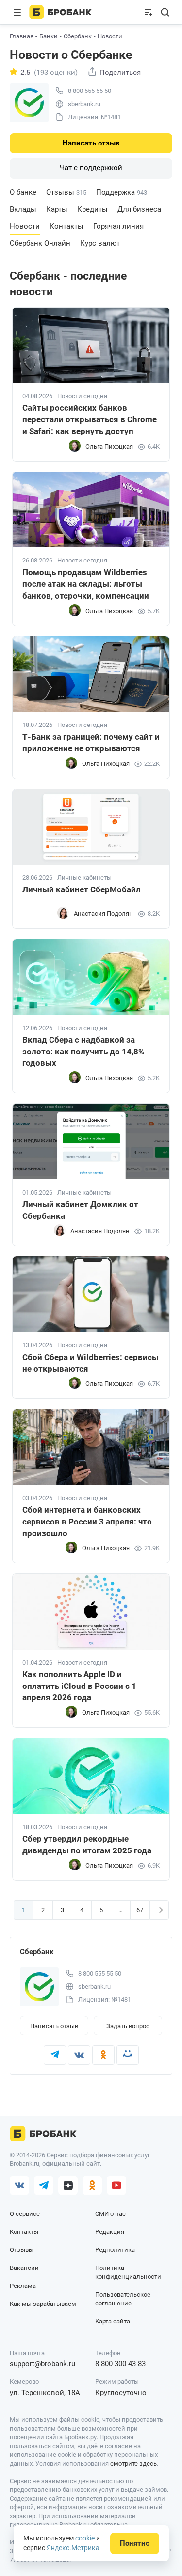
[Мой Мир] (128, 2055)
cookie (85, 2538)
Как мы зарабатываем (43, 2304)
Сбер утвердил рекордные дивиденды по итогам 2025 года (87, 1845)
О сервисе (25, 2214)
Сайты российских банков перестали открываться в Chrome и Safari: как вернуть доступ (90, 419)
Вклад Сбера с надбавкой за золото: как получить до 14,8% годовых (83, 1052)
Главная (22, 36)
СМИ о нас (110, 2214)
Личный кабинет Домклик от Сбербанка (80, 1210)
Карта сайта (113, 2321)
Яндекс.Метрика (73, 2548)
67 (140, 1910)
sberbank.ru (84, 104)
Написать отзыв (91, 143)
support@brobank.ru (42, 2364)
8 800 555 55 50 (90, 91)
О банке (23, 192)
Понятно (135, 2543)
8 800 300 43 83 (120, 2364)
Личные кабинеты (84, 878)
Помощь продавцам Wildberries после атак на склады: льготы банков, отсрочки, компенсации (86, 584)
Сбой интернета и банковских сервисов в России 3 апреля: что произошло (87, 1522)
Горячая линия (118, 226)
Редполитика (115, 2250)
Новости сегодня (82, 396)
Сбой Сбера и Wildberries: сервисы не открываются (91, 1363)
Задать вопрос (128, 2026)
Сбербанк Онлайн (40, 243)
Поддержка (122, 192)
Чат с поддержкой (91, 168)
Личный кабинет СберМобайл (82, 889)
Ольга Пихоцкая (109, 446)
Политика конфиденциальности (128, 2272)
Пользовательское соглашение (123, 2299)
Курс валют (100, 243)
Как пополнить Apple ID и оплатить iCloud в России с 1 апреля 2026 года (79, 1686)
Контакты (66, 226)
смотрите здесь (133, 2463)
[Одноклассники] (103, 2055)
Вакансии (24, 2268)
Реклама (23, 2286)
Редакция (110, 2232)
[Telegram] (55, 2055)
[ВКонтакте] (79, 2055)
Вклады (23, 209)
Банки (49, 36)
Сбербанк (78, 36)
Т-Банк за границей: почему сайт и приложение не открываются (91, 743)
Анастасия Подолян (103, 914)
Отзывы (66, 192)
